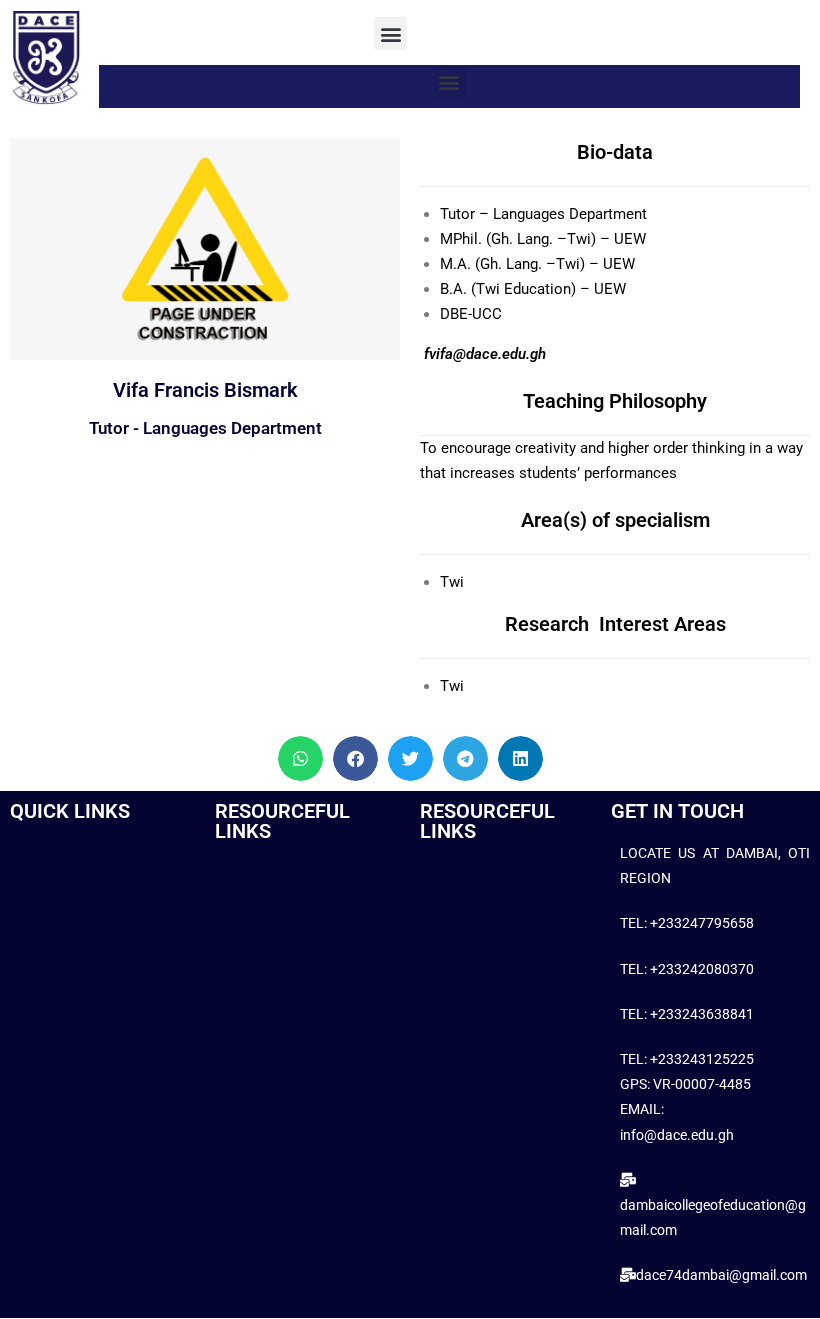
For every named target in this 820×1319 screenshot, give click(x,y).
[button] (390, 33)
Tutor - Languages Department (205, 428)
